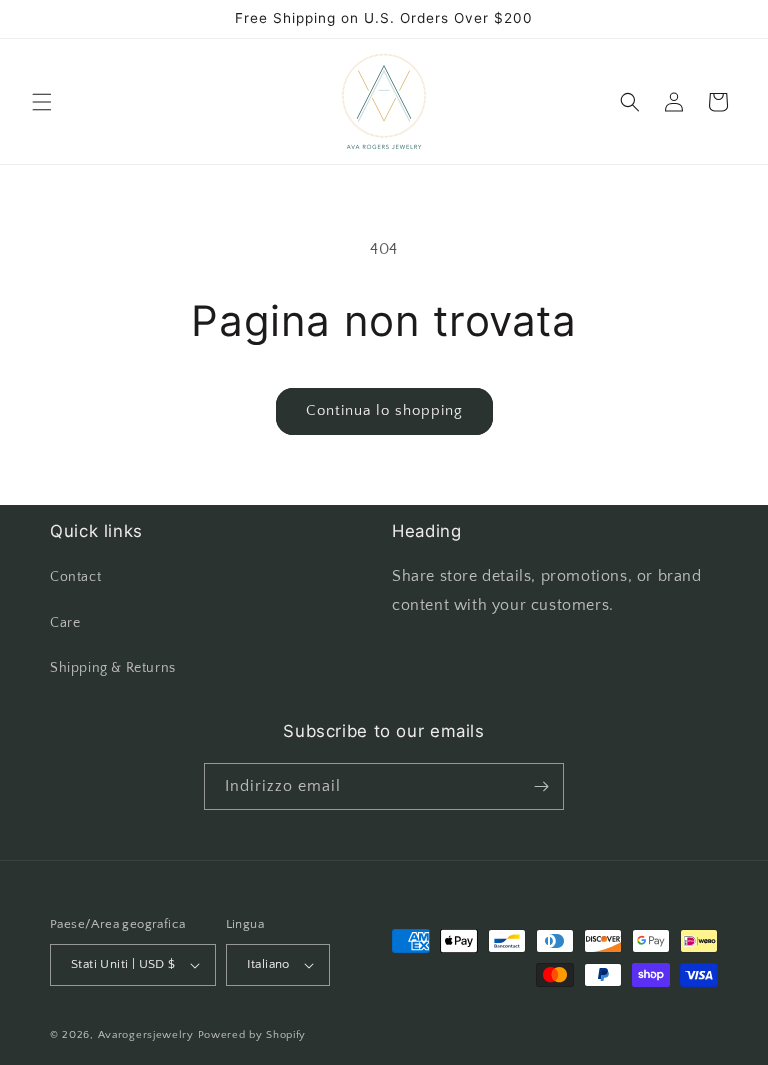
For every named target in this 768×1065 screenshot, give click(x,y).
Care (65, 623)
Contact (75, 577)
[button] (42, 102)
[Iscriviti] (541, 786)
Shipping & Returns (113, 668)
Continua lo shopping (384, 410)
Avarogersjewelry (146, 1035)
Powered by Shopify (252, 1035)
